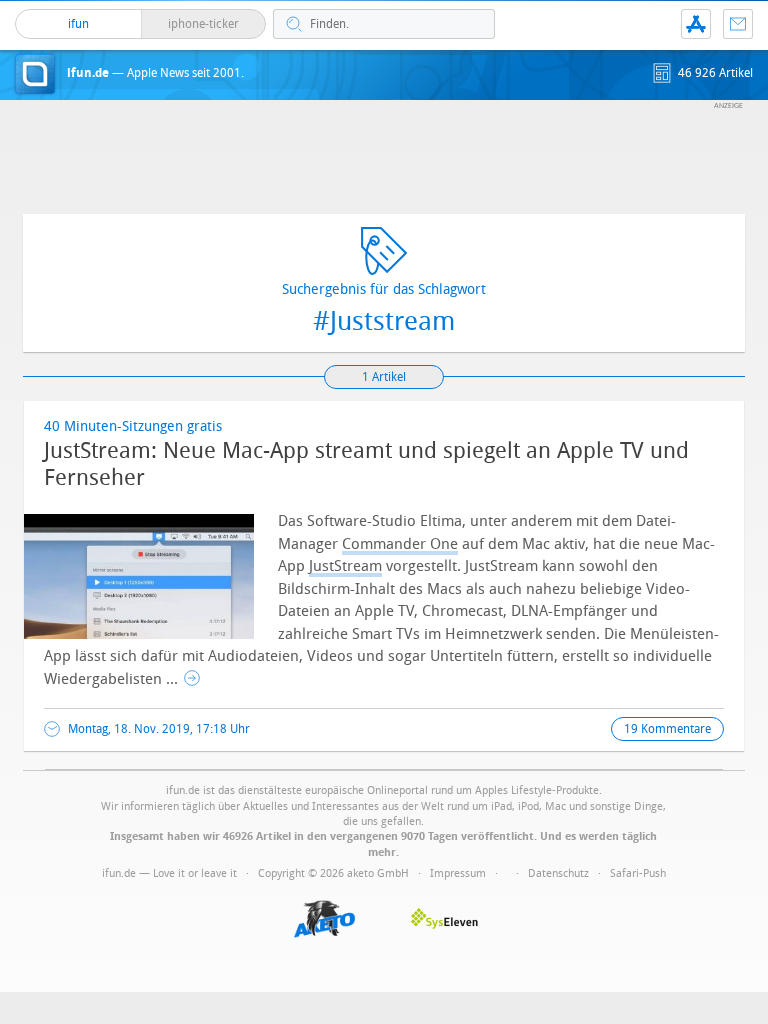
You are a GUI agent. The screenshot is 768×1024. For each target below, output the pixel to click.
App (696, 24)
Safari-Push (638, 873)
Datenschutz (558, 873)
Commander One (400, 544)
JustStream (345, 566)
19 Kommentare (667, 729)
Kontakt (738, 24)
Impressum (458, 873)
